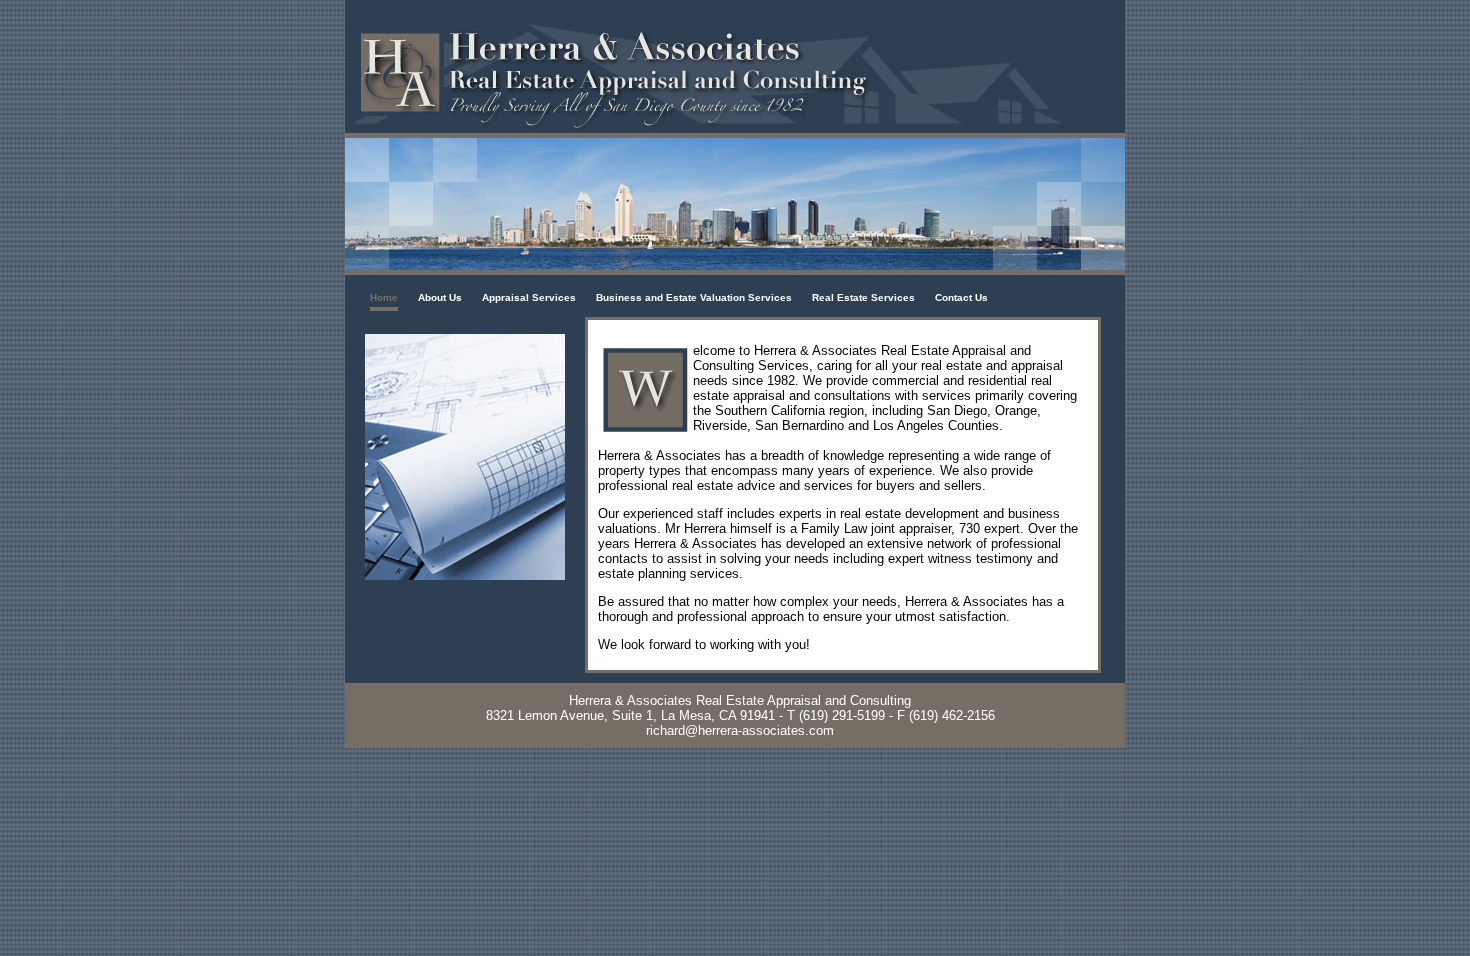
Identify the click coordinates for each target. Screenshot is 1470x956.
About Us (440, 297)
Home (384, 297)
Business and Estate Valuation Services (694, 297)
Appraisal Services (529, 297)
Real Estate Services (863, 297)
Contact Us (961, 297)
